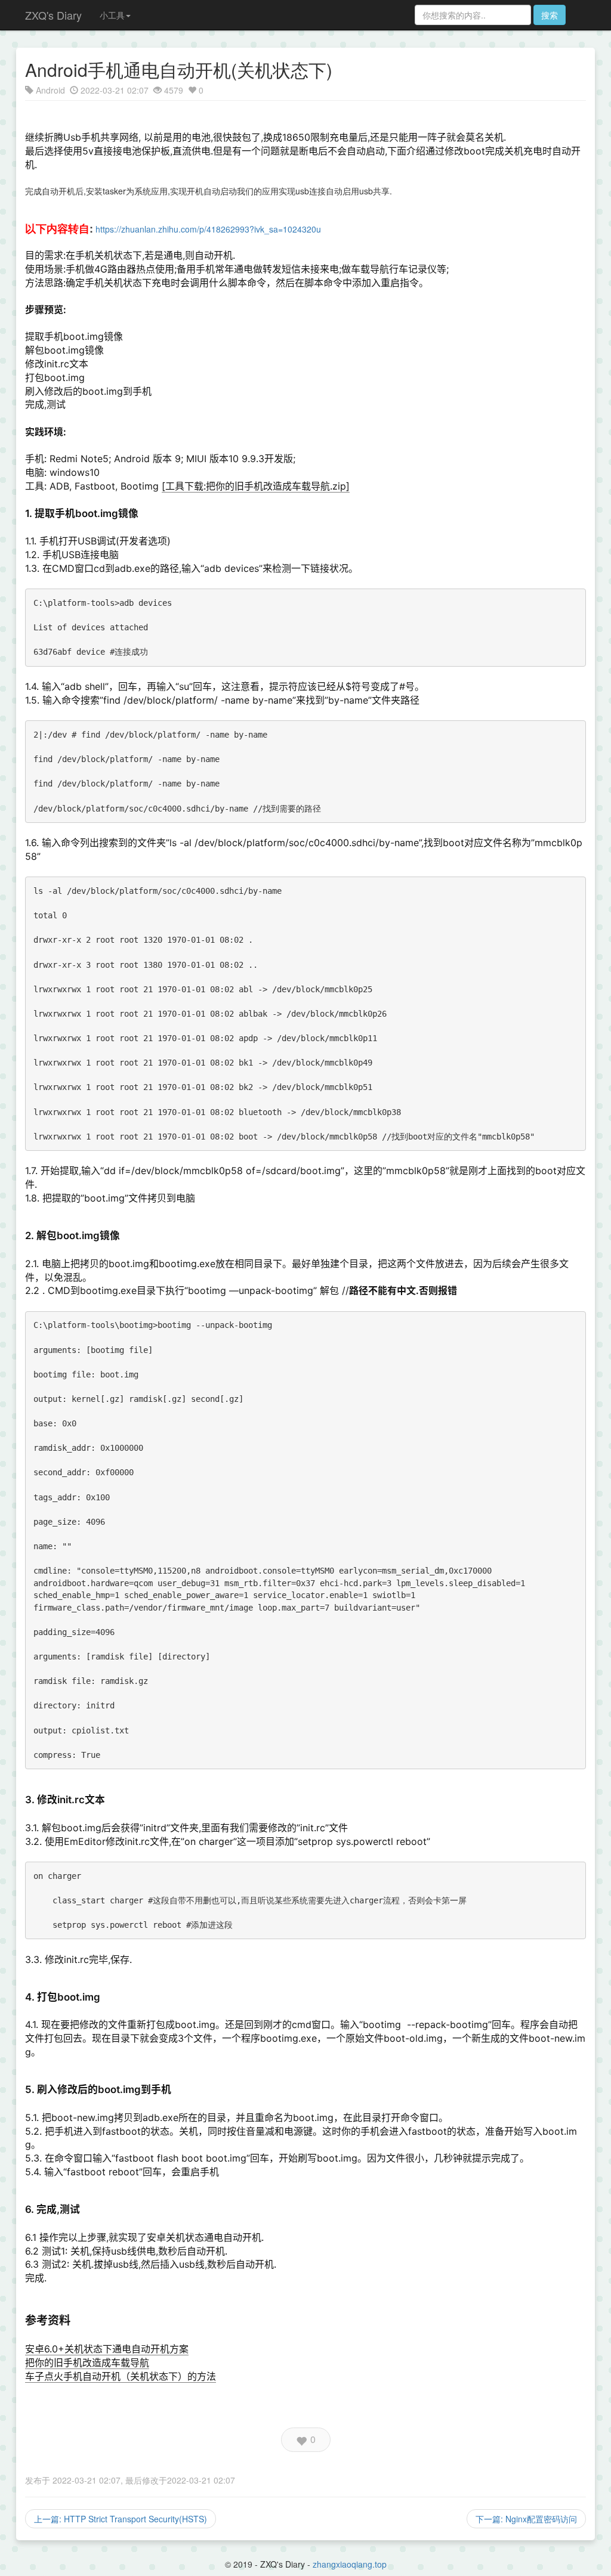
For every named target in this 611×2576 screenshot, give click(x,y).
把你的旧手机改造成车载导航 (87, 2363)
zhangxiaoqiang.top (350, 2564)
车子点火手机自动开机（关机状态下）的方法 (121, 2376)
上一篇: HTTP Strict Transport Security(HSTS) (121, 2519)
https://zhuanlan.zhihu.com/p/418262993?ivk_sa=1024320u (208, 229)
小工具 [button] (112, 15)
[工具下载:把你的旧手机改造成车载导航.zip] (256, 486)
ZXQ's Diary (53, 15)
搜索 (550, 15)
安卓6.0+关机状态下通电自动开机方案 (107, 2349)
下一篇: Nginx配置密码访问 (526, 2519)
